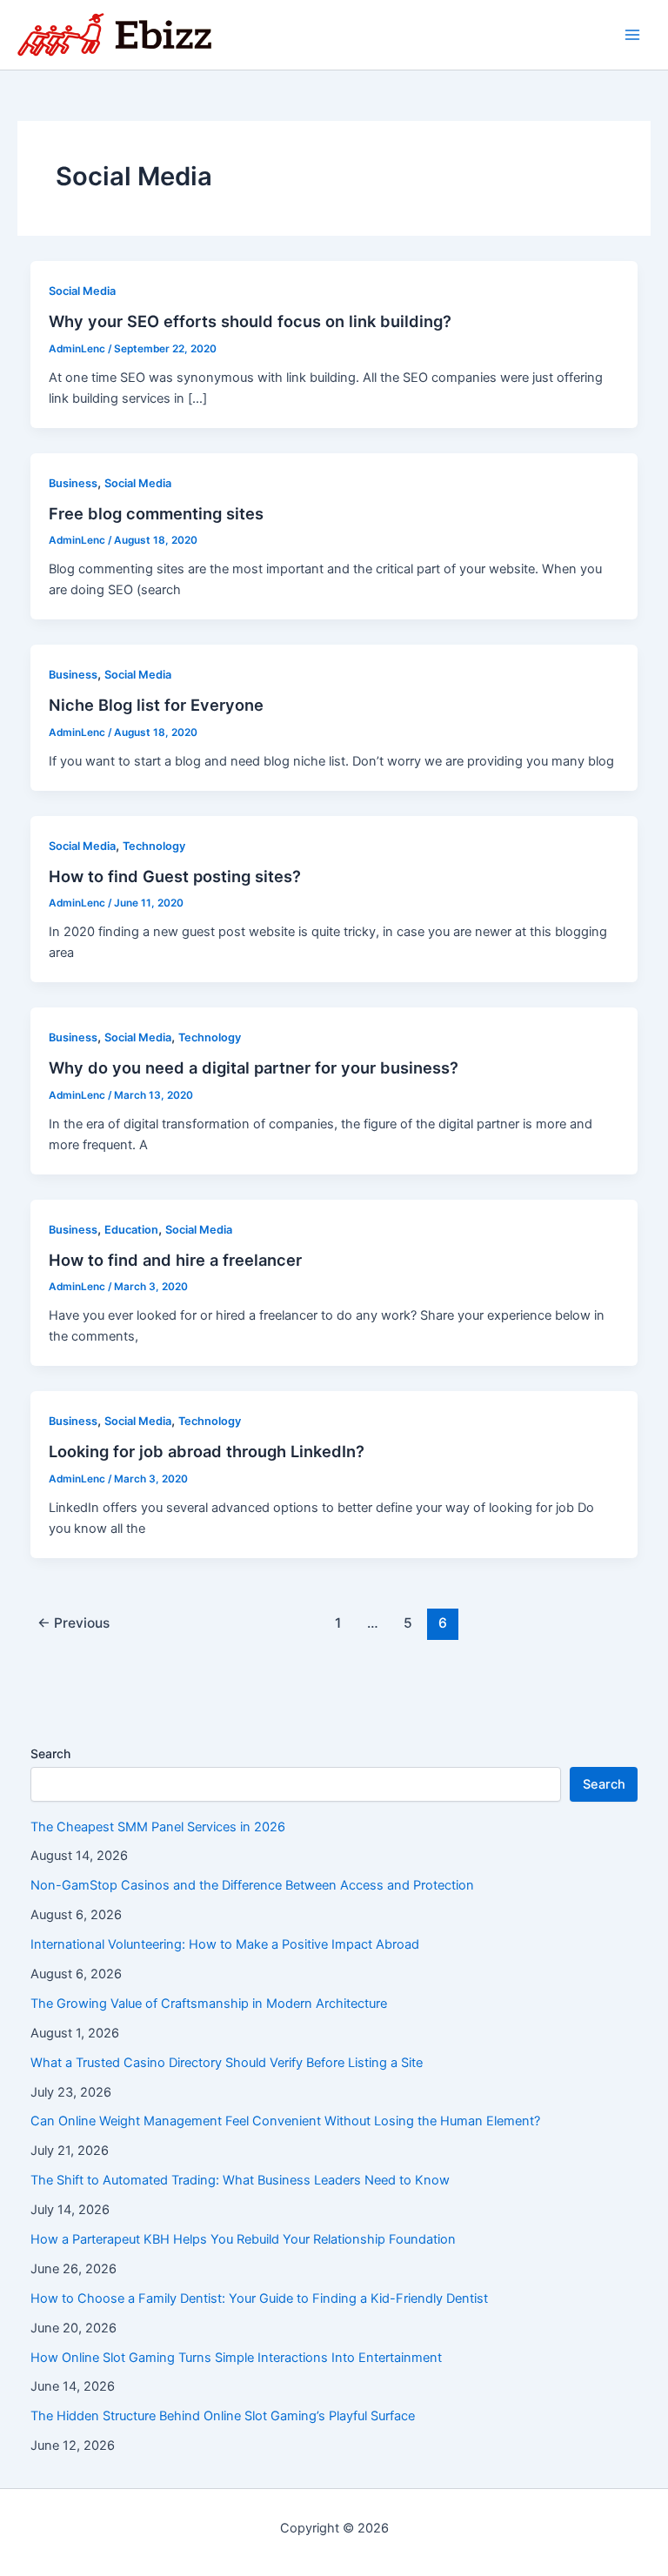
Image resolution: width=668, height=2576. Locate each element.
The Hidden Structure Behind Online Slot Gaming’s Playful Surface (223, 2416)
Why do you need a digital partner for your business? (254, 1067)
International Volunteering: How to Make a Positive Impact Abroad (225, 1944)
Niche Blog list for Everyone (156, 705)
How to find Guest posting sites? (175, 876)
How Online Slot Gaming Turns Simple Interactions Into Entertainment (236, 2358)
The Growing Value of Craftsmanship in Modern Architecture (209, 2004)
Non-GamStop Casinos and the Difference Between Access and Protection (252, 1885)
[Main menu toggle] (632, 35)
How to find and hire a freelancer (175, 1260)
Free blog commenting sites (156, 513)
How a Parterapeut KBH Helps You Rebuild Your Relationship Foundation (243, 2239)
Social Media (82, 291)
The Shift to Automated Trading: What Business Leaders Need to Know (240, 2180)
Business (73, 483)
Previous (73, 1623)
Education (131, 1230)
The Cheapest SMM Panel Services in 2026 (158, 1827)
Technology (154, 846)
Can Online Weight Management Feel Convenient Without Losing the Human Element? (285, 2121)
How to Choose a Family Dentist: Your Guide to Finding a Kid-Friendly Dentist (259, 2298)
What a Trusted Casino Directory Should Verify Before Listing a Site (227, 2063)
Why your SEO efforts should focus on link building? (250, 321)
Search (50, 1753)
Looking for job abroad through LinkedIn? (207, 1451)
